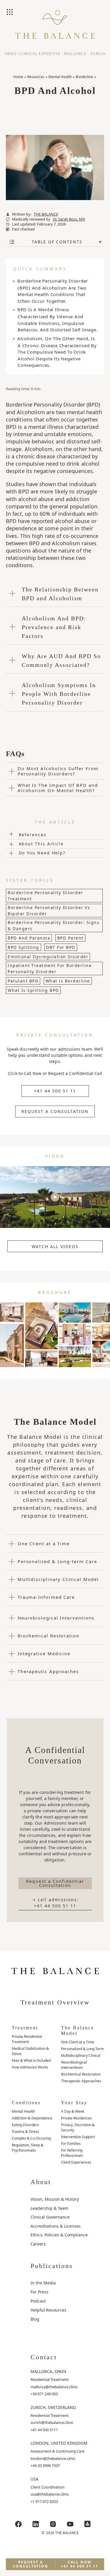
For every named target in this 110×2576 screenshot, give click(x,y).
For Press (39, 2292)
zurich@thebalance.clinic (52, 2422)
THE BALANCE (46, 214)
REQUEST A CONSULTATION (55, 1111)
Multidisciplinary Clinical (81, 2056)
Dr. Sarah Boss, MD (69, 219)
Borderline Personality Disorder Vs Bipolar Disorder (49, 911)
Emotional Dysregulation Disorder (48, 957)
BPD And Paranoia (29, 938)
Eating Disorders (25, 2125)
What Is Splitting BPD (33, 990)
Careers (38, 2244)
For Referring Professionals (72, 2153)
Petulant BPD (23, 981)
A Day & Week (73, 2111)
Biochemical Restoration (81, 2074)
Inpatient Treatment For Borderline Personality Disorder (50, 968)
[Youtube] (70, 2524)
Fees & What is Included (31, 2060)
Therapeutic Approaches (81, 2081)
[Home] (55, 29)
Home (18, 77)
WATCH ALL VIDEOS (55, 1246)
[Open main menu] (10, 13)
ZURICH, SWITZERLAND (53, 2407)
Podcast (38, 2301)
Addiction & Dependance (32, 2118)
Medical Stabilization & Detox (30, 2051)
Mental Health (60, 77)
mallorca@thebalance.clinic (54, 2387)
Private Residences (76, 2118)
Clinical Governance (50, 2217)
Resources (36, 77)
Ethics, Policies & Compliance (59, 2235)
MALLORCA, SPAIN (48, 2371)
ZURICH (98, 54)
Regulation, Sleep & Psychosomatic (28, 2148)
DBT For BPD (61, 947)
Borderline (84, 77)
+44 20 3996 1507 (45, 2465)
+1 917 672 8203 (44, 2501)
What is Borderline (68, 981)
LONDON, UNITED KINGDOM (59, 2443)
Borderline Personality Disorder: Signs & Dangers (54, 925)
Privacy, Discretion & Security (78, 2127)
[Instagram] (53, 2524)
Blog (35, 2319)
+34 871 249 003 (44, 2394)
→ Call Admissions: (55, 1903)
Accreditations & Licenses (56, 2226)
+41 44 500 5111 (44, 2430)
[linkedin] (35, 2524)
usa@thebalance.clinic (50, 2494)
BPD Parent (70, 938)
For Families (71, 2144)
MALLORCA (75, 54)
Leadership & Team (49, 2208)
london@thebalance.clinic (53, 2458)
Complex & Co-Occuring (31, 2138)
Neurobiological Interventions (74, 2065)
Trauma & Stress (25, 2132)
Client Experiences (76, 2162)
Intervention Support (78, 2137)
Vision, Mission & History (55, 2199)
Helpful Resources (48, 2310)
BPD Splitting (23, 947)
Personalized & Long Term (82, 2049)
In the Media (43, 2283)
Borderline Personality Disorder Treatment (45, 896)
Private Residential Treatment (27, 2039)
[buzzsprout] (87, 2524)
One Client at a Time (78, 2042)
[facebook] (18, 2524)
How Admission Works (30, 2067)
